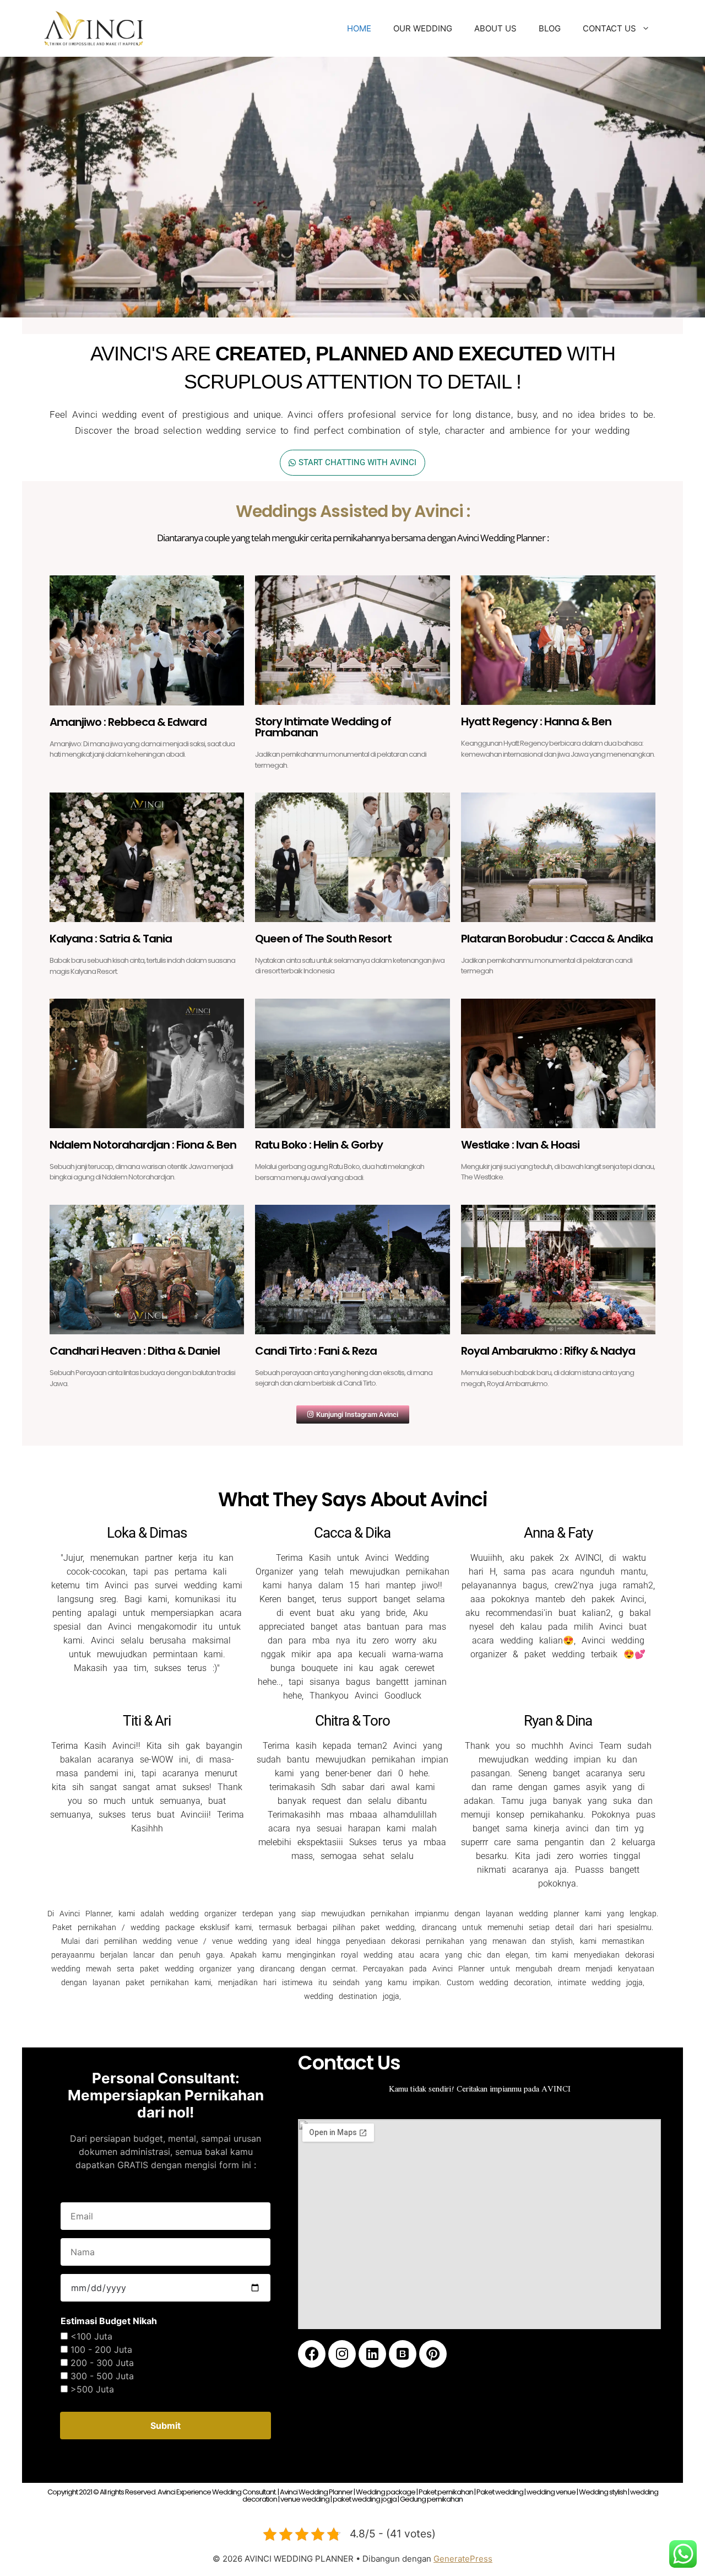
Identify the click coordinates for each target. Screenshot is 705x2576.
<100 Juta (91, 2336)
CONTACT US (609, 28)
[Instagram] (342, 2354)
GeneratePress (463, 2559)
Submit (166, 2426)
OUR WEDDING (423, 28)
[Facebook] (312, 2354)
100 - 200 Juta (101, 2349)
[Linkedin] (372, 2354)
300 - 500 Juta (102, 2376)
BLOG (550, 28)
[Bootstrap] (403, 2354)
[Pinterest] (433, 2354)
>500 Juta (92, 2389)
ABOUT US (495, 28)
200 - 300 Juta (102, 2363)
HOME (359, 28)
